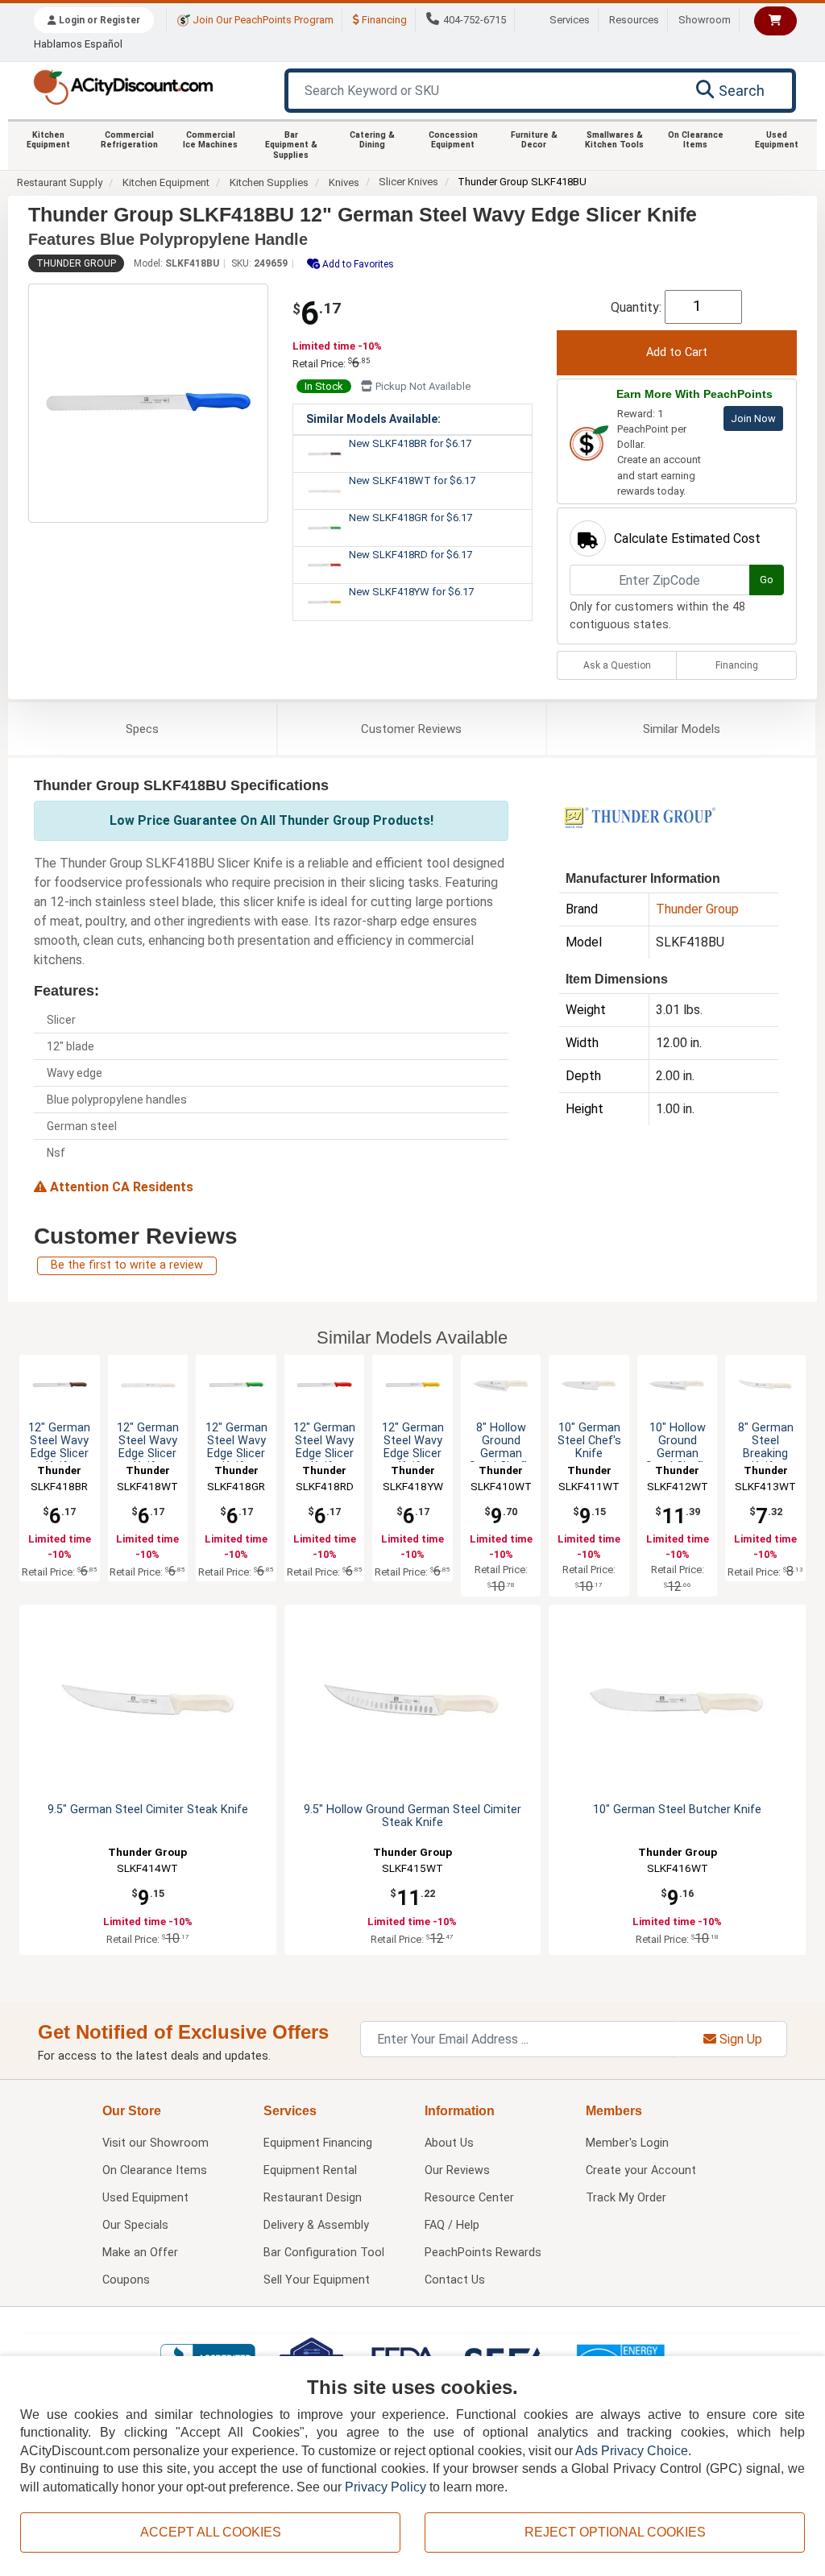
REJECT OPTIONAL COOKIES (615, 2532)
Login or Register (98, 20)
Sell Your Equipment (317, 2280)
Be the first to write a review (127, 1265)
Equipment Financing (318, 2143)
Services (570, 20)
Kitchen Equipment (48, 140)
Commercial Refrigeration (129, 140)
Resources (634, 20)
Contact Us (455, 2280)
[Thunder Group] (640, 816)
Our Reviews (457, 2170)
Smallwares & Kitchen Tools (614, 140)
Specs (142, 729)
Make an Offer (140, 2253)
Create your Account (641, 2170)
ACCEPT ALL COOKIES (211, 2532)
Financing (383, 20)
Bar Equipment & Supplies (291, 145)
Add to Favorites (357, 264)
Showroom (705, 20)
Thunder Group (76, 263)
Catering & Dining (372, 140)
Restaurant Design (313, 2198)
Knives (344, 182)
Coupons (126, 2280)
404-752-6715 (475, 20)
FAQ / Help (452, 2225)
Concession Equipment (453, 140)
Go (767, 580)
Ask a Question (617, 665)
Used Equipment (777, 140)
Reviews (411, 729)
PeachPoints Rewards (483, 2253)
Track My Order (626, 2198)
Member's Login (627, 2143)
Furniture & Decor (534, 140)
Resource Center (469, 2198)
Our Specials (135, 2225)
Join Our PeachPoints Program (262, 20)
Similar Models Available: (373, 419)
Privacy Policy (386, 2487)
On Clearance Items (696, 140)
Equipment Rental (310, 2170)
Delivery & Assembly (316, 2225)
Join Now (753, 418)
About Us (449, 2143)
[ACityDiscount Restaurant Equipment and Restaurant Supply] (123, 86)
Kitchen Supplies (269, 182)
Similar (682, 729)
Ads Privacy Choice (632, 2451)
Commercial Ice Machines (210, 140)
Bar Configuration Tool (324, 2253)
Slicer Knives (408, 182)
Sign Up (739, 2039)
